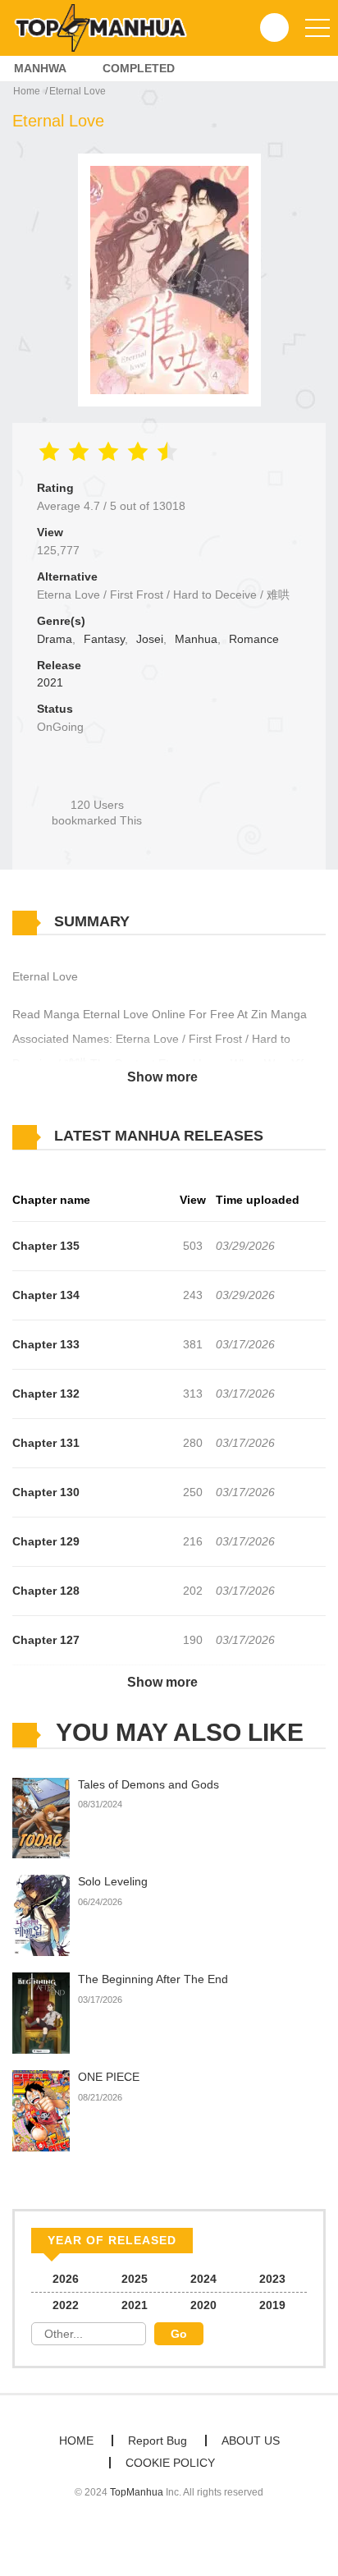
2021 (50, 682)
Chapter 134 (46, 1295)
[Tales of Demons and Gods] (41, 1817)
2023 (272, 2279)
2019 (272, 2305)
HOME (76, 2441)
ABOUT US (251, 2441)
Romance (254, 639)
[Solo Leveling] (41, 1915)
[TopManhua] (107, 27)
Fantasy (104, 639)
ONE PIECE (109, 2077)
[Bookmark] (97, 777)
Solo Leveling (113, 1881)
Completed (139, 68)
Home (27, 91)
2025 (135, 2279)
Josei (150, 639)
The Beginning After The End (153, 1979)
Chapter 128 (46, 1591)
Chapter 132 (46, 1394)
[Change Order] (295, 1136)
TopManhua (137, 2492)
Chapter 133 (46, 1344)
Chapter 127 (46, 1640)
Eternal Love (78, 91)
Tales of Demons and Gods (148, 1784)
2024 (203, 2279)
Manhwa (40, 68)
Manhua (196, 639)
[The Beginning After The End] (41, 2013)
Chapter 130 (46, 1492)
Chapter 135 (46, 1246)
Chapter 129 (46, 1541)
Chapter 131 (46, 1443)
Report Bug (158, 2441)
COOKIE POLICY (170, 2463)
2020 (203, 2305)
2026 (66, 2279)
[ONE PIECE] (41, 2110)
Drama (55, 639)
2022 (66, 2305)
